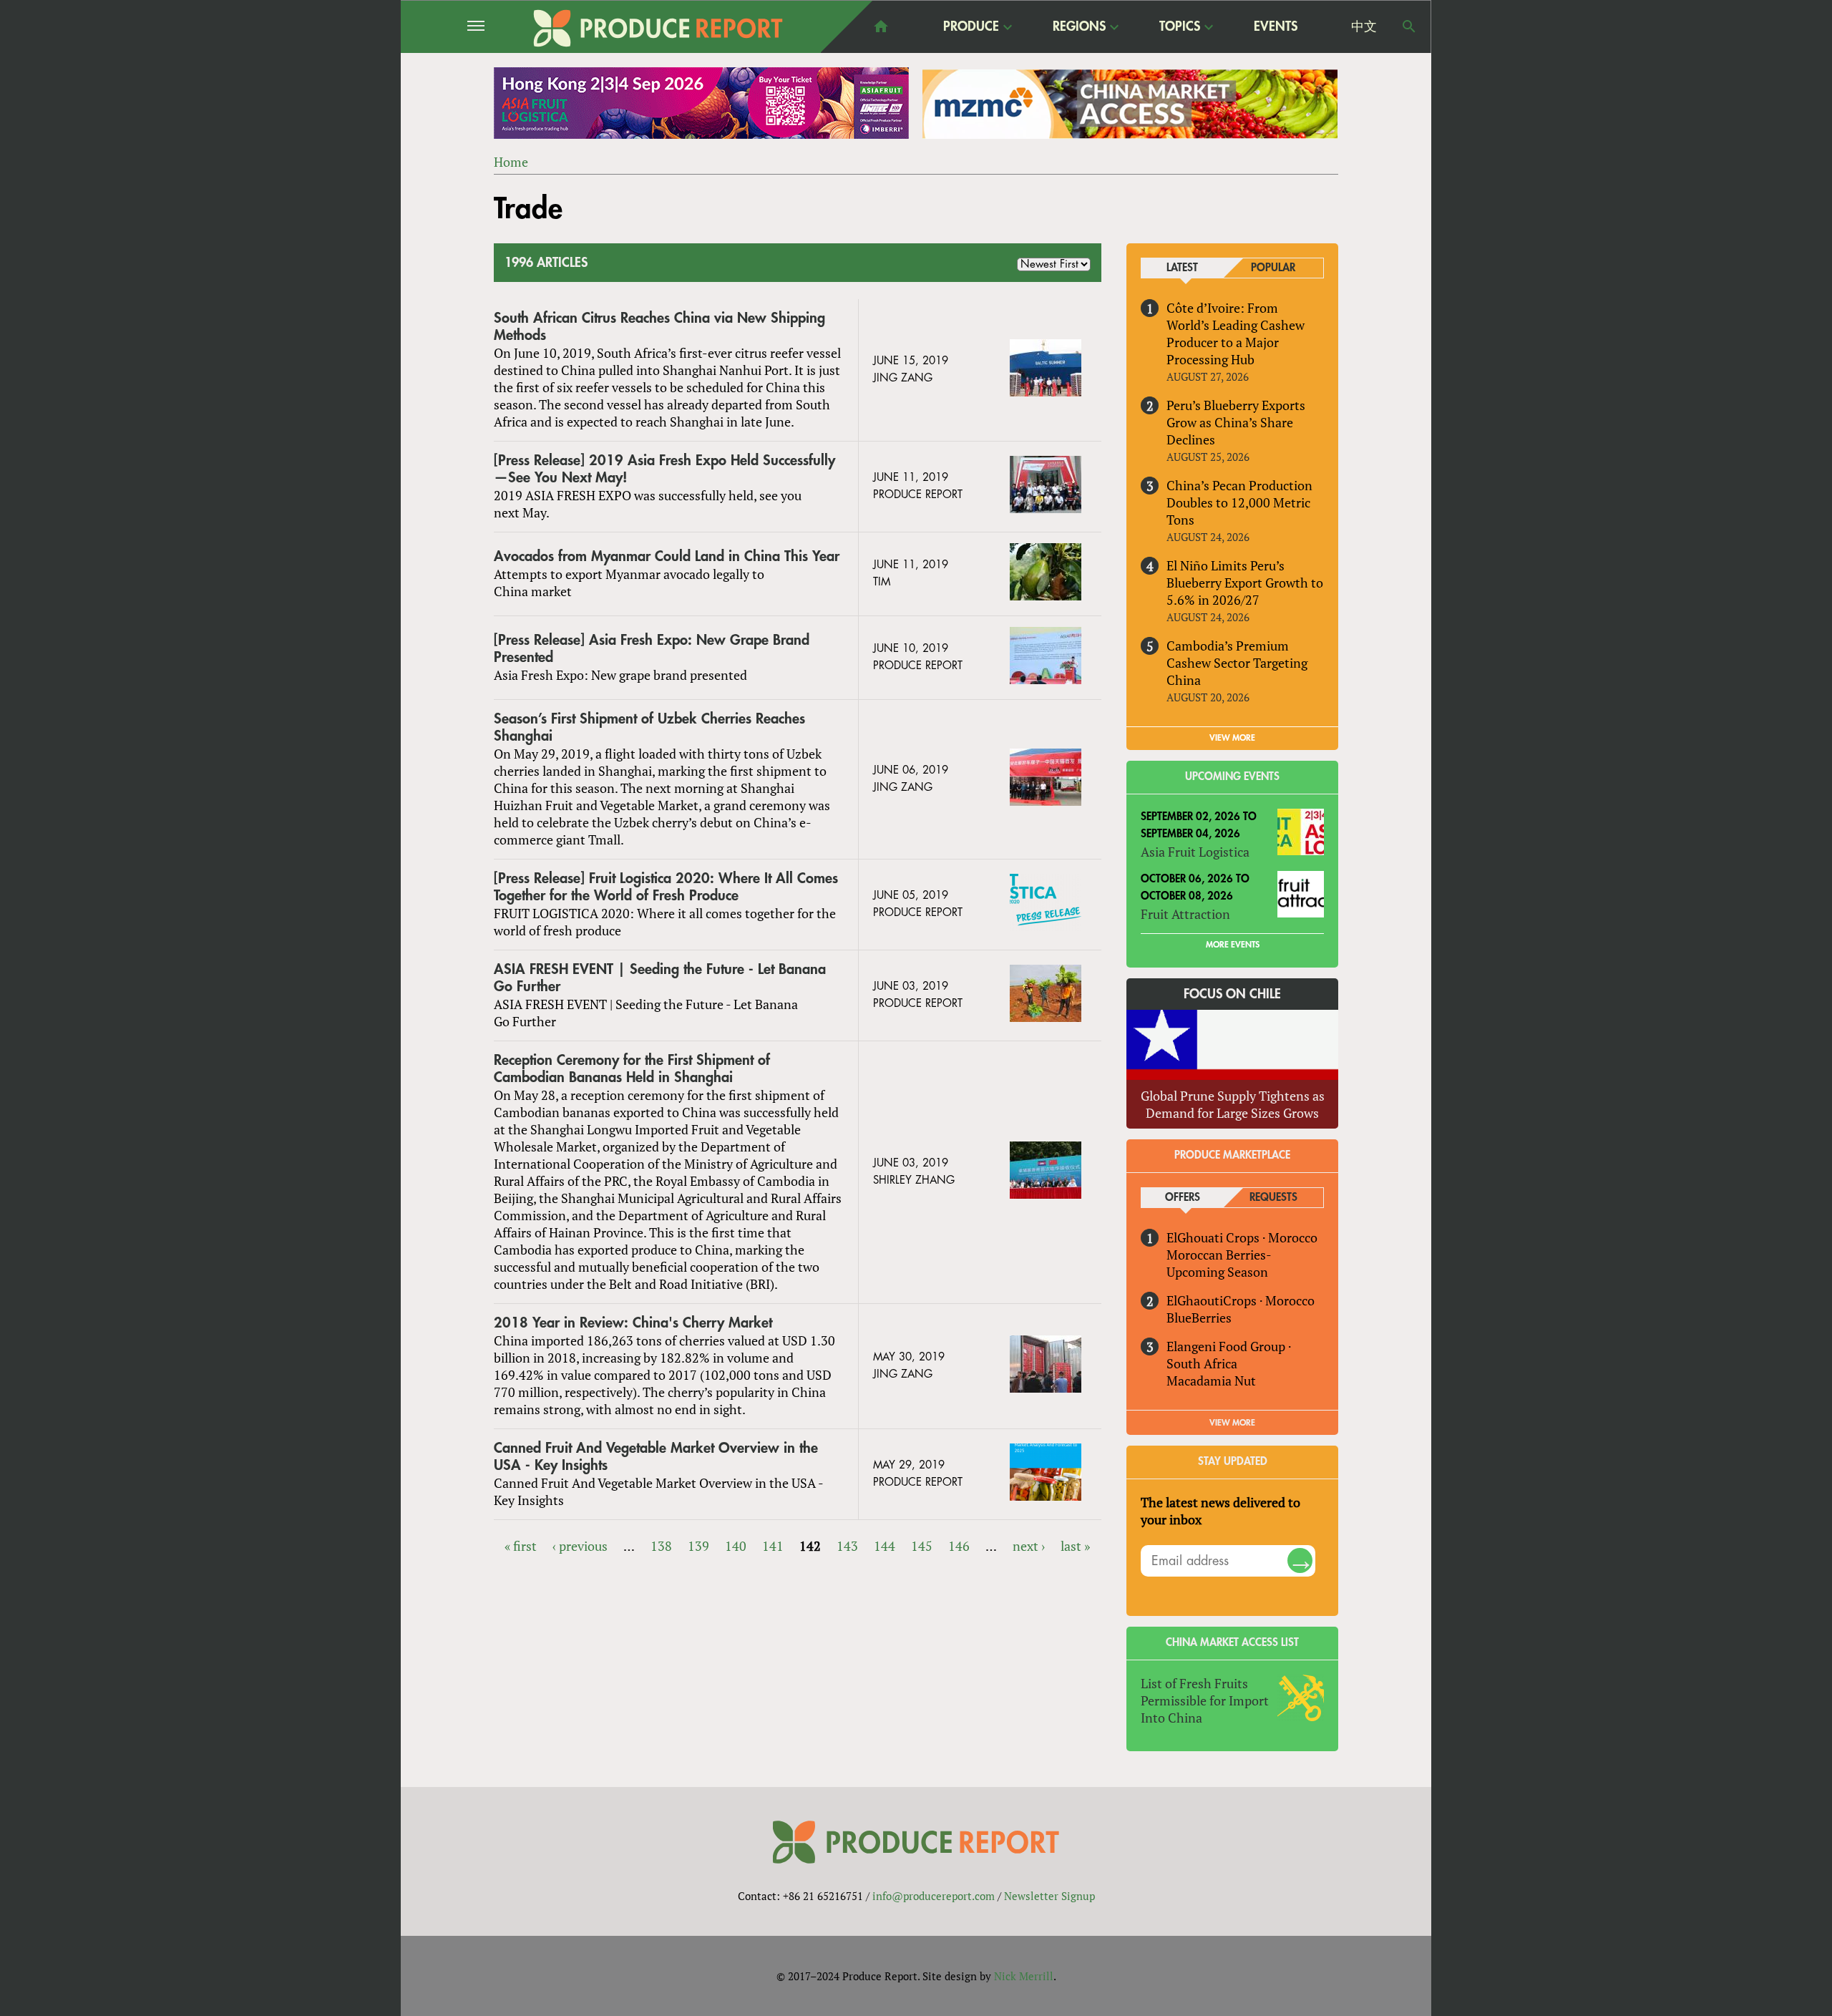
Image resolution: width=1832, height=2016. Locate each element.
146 (959, 1546)
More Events (1233, 945)
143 (847, 1546)
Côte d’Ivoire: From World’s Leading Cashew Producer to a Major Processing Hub (1236, 333)
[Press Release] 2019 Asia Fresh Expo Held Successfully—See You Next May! (664, 469)
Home (511, 162)
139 (698, 1546)
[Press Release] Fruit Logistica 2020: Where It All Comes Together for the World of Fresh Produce (666, 887)
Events (1276, 26)
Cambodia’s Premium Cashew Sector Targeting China (1237, 663)
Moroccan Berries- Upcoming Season (1219, 1263)
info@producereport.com (934, 1896)
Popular (1273, 268)
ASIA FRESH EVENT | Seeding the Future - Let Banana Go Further (660, 978)
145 (922, 1546)
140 (736, 1546)
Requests (1273, 1198)
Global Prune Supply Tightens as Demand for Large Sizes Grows (1233, 1104)
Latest (1182, 268)
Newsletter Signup (1049, 1896)
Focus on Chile (1232, 994)
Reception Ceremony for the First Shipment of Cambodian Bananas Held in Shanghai (632, 1069)
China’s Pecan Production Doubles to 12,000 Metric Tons (1239, 502)
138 (661, 1546)
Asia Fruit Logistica (1195, 852)
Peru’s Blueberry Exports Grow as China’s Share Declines (1236, 422)
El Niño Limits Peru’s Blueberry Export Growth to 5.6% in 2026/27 (1245, 583)
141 (773, 1546)
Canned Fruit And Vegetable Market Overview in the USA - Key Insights (656, 1457)
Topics (1180, 27)
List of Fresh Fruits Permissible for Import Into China (1205, 1700)
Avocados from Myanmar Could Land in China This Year (667, 556)
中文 (1364, 26)
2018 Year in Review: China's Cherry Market (633, 1323)
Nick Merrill (1024, 1976)
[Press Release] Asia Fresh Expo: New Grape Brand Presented (652, 649)
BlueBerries (1199, 1318)
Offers (1183, 1198)
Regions (1079, 27)
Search (1409, 26)
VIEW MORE (1232, 738)
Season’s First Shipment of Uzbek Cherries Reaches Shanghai (649, 727)
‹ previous (580, 1546)
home (881, 26)
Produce (971, 27)
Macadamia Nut (1211, 1380)
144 (885, 1546)
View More (1232, 1423)
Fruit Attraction (1185, 914)
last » (1075, 1546)
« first (521, 1546)
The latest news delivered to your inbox (1220, 1511)
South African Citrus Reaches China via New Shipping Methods (659, 327)
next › (1029, 1546)
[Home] (658, 28)
